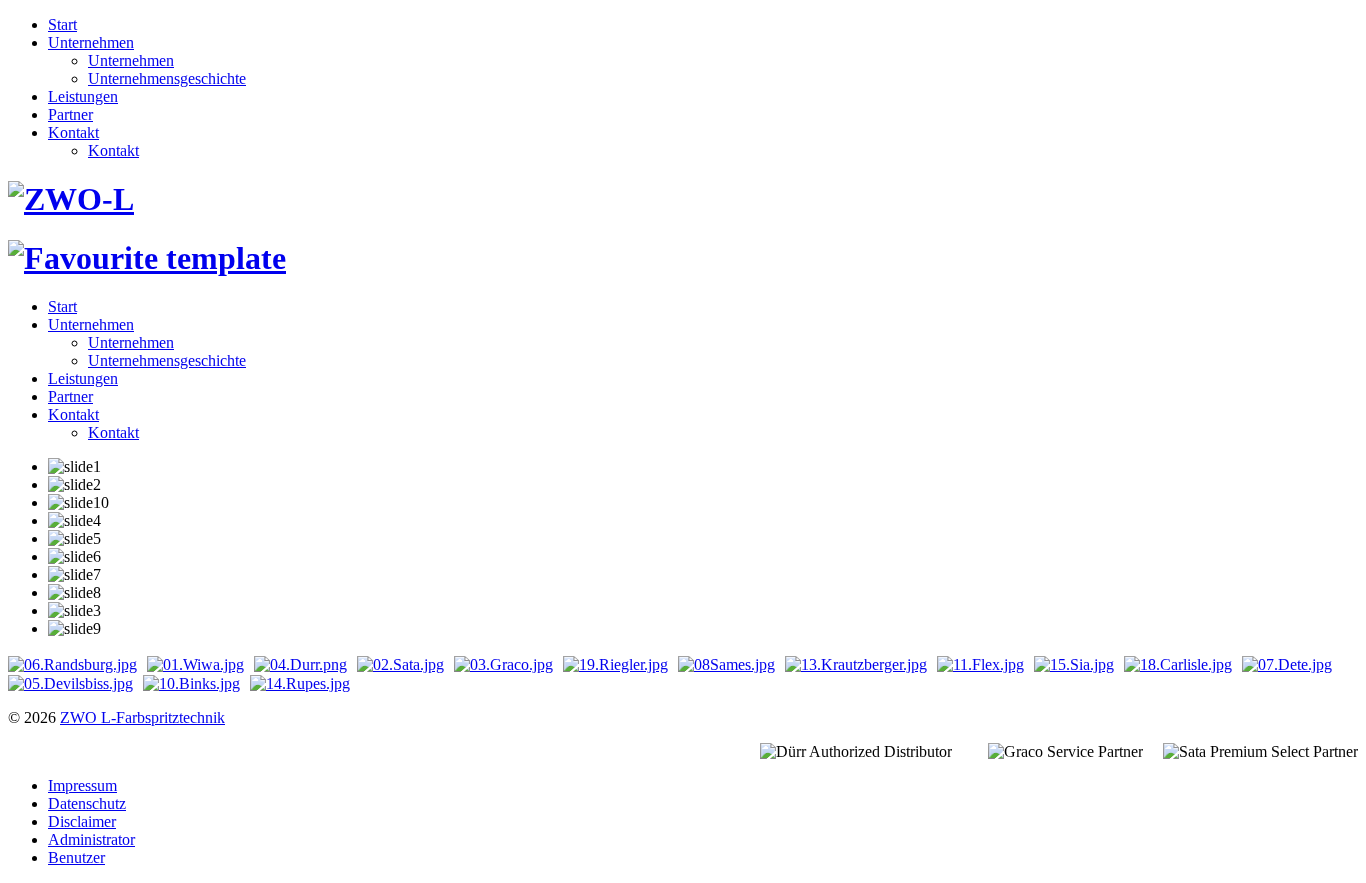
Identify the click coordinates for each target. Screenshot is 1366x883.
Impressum (82, 785)
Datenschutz (87, 803)
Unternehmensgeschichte (167, 78)
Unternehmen (91, 42)
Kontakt (73, 132)
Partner (70, 114)
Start (62, 24)
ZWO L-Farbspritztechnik (142, 717)
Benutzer (76, 857)
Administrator (91, 839)
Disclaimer (82, 821)
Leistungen (83, 96)
